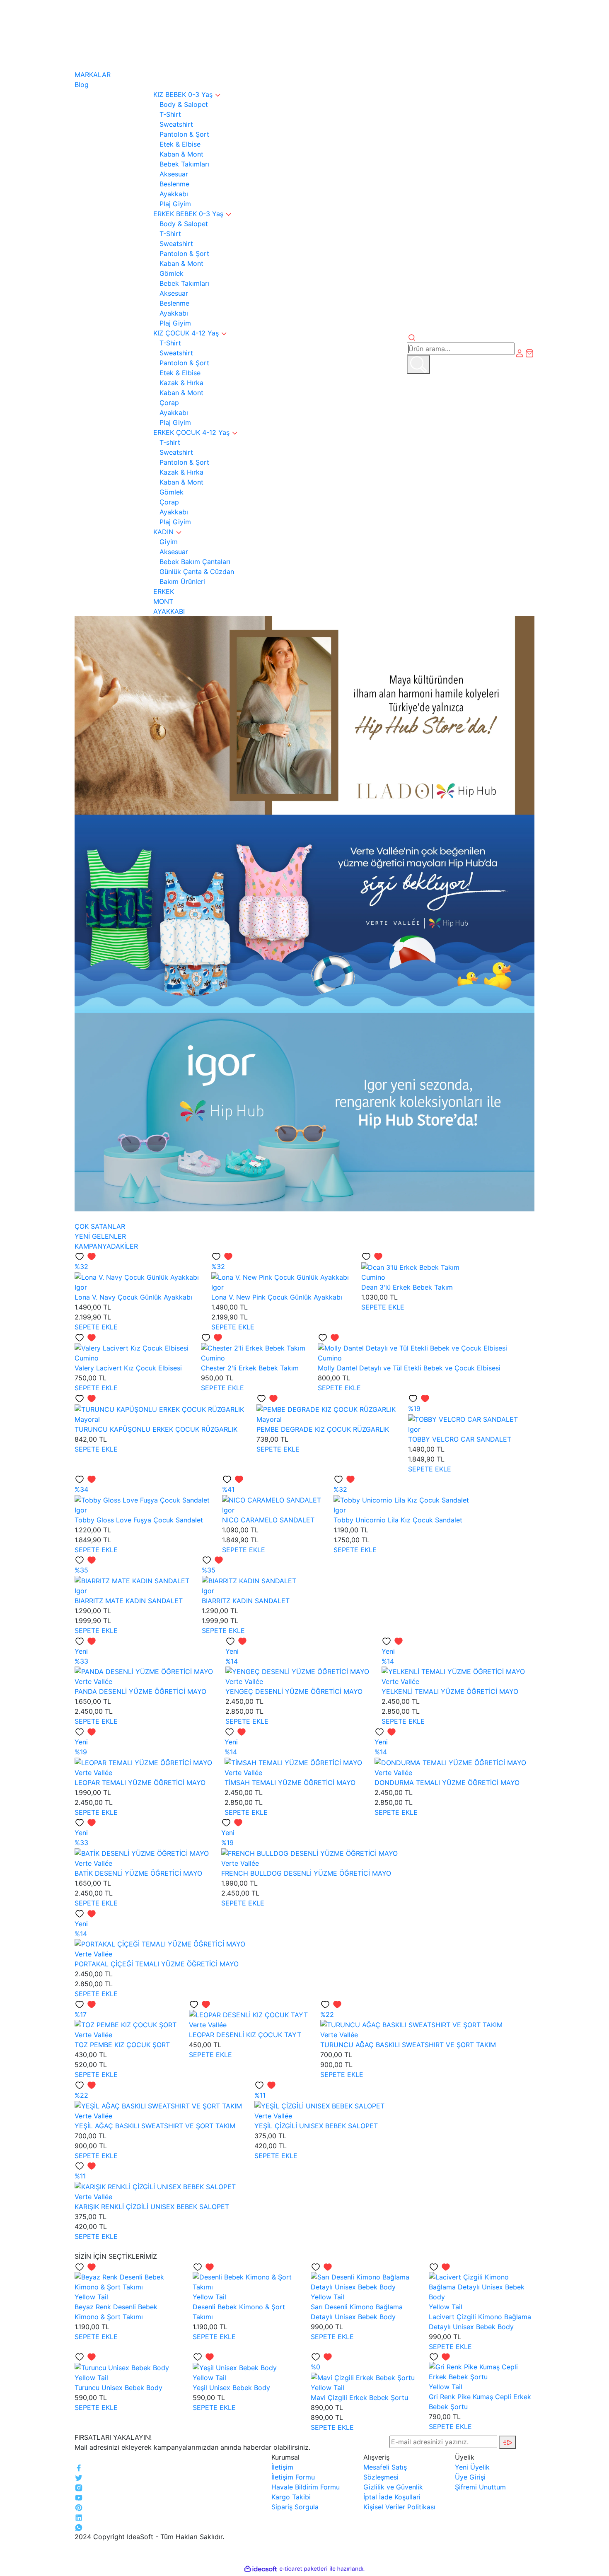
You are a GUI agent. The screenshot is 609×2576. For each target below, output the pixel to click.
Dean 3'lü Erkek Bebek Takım (407, 1287)
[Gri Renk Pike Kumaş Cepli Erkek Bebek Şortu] (482, 2371)
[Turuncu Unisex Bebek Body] (122, 2367)
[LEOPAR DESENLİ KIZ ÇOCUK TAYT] (248, 2014)
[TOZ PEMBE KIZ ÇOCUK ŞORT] (126, 2024)
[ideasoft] (261, 2569)
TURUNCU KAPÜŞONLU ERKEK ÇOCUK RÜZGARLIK (156, 1429)
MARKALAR (93, 75)
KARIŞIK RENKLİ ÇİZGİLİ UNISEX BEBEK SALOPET (152, 2207)
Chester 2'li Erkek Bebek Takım (250, 1368)
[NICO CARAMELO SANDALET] (272, 1499)
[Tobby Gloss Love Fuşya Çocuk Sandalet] (142, 1499)
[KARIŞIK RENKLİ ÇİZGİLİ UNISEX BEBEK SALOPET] (155, 2186)
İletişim (282, 2467)
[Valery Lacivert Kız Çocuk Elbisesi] (132, 1348)
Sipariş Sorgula (295, 2507)
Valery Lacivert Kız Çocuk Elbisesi (128, 1368)
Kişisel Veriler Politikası (399, 2507)
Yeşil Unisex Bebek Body (231, 2388)
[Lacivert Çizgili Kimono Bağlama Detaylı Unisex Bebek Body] (482, 2286)
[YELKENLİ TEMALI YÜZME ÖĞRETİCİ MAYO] (453, 1671)
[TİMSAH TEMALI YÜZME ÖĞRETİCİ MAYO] (293, 1762)
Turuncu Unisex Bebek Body (118, 2388)
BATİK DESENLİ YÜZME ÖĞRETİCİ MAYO (138, 1873)
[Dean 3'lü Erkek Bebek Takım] (410, 1266)
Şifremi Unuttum (480, 2487)
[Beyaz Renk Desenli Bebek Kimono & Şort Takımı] (127, 2281)
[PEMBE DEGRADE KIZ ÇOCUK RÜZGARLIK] (326, 1409)
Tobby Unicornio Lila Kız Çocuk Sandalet (398, 1520)
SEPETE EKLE (96, 1327)
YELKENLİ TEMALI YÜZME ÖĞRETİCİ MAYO (450, 1691)
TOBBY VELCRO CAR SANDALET (460, 1439)
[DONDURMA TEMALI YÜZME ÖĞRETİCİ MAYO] (450, 1762)
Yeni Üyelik (472, 2467)
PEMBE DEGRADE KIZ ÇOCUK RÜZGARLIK (323, 1429)
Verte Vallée (93, 1681)
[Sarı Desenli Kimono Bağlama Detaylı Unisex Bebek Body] (364, 2281)
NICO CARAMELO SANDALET (268, 1520)
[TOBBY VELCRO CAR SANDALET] (463, 1418)
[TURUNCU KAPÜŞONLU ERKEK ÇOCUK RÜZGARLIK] (159, 1409)
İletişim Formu (293, 2477)
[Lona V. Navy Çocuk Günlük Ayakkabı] (137, 1276)
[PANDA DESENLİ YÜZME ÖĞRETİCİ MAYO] (144, 1671)
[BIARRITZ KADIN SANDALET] (249, 1580)
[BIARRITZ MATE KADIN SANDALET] (132, 1580)
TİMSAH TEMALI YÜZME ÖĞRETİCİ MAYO (290, 1782)
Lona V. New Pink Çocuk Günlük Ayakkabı (277, 1297)
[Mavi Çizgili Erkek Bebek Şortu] (363, 2377)
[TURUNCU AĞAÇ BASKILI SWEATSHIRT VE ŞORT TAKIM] (411, 2024)
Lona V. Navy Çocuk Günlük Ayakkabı (133, 1297)
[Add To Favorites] (86, 1256)
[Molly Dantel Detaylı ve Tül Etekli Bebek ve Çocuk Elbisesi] (412, 1348)
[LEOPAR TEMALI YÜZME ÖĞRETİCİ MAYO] (143, 1762)
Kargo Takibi (291, 2497)
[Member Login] (520, 352)
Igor (81, 1287)
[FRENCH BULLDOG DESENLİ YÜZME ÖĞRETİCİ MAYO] (309, 1852)
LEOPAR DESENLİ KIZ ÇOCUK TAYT (245, 2035)
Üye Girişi (470, 2477)
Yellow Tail (91, 2297)
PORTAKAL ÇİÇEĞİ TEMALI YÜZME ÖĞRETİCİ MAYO (157, 1964)
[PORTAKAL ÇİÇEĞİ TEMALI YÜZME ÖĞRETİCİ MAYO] (160, 1944)
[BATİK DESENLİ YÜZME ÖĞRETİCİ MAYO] (142, 1852)
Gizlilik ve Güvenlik (393, 2487)
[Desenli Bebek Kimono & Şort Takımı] (245, 2281)
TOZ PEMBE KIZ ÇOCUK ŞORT (122, 2045)
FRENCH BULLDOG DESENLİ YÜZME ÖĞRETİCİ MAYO (306, 1873)
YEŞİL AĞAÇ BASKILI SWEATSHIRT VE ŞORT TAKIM (155, 2126)
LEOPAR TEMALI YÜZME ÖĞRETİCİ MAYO (140, 1782)
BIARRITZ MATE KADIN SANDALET (129, 1601)
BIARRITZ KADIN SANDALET (246, 1601)
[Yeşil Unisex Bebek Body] (235, 2367)
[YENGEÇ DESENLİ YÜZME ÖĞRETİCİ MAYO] (297, 1671)
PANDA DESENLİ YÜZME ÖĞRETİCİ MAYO (140, 1691)
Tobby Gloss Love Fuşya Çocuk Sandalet (139, 1520)
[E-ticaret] (303, 2569)
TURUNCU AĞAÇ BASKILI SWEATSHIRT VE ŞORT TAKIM (408, 2045)
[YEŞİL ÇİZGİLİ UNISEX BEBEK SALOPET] (319, 2105)
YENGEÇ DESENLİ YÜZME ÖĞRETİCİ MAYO (294, 1691)
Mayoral (87, 1419)
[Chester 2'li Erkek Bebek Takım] (253, 1348)
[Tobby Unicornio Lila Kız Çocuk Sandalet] (401, 1499)
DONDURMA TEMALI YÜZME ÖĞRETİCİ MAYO (447, 1782)
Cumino (373, 1277)
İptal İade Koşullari (392, 2497)
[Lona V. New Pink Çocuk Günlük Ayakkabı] (280, 1276)
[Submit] (508, 2442)
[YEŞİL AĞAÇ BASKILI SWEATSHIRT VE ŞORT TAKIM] (158, 2105)
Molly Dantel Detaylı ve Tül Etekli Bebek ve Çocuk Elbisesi (409, 1368)
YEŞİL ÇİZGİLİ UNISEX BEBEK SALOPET (316, 2126)
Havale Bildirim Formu (306, 2487)
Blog (82, 84)
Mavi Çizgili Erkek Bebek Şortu (359, 2398)
